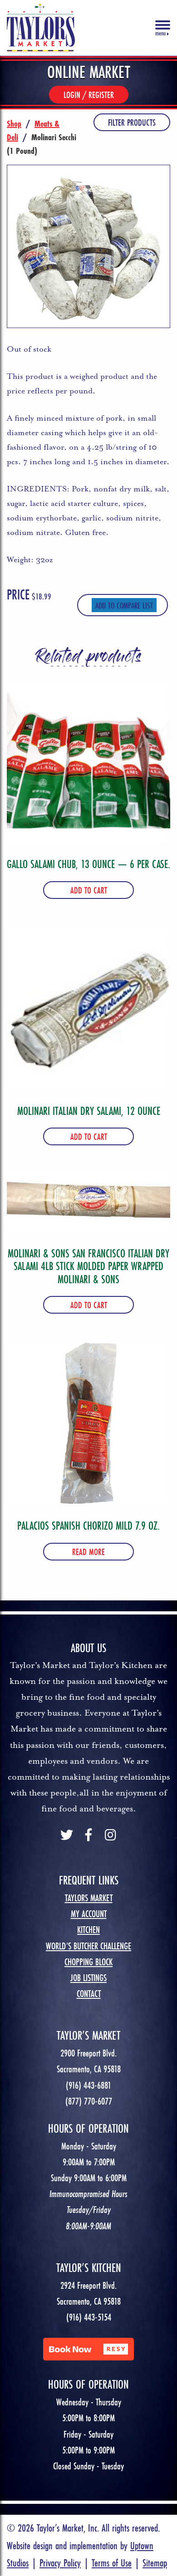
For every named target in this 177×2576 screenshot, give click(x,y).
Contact (89, 1994)
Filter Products (132, 122)
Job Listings (88, 1978)
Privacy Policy (60, 2563)
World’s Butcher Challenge (88, 1946)
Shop (14, 123)
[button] (88, 2349)
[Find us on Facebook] (88, 1836)
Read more (88, 1552)
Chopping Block (88, 1962)
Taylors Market (89, 1898)
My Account (89, 1914)
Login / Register (89, 95)
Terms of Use (112, 2563)
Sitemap (155, 2563)
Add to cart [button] (89, 890)
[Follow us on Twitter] (67, 1836)
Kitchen (88, 1930)
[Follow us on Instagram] (110, 1836)
